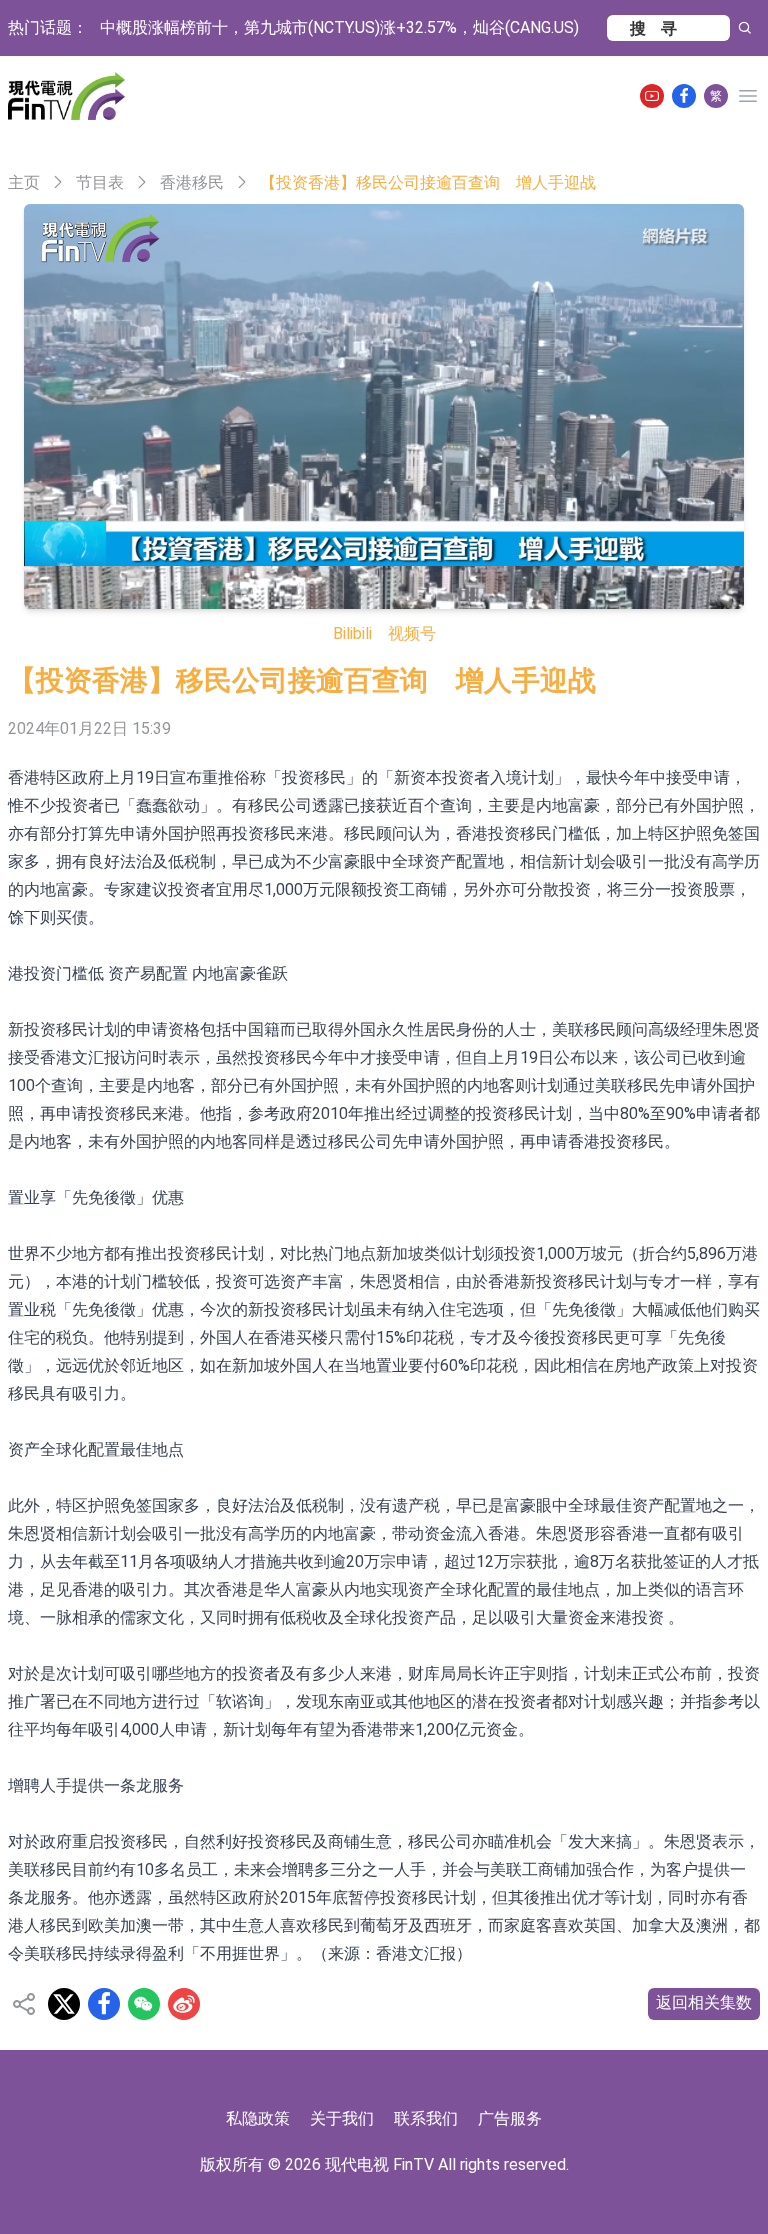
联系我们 (426, 2118)
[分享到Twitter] (64, 2004)
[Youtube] (652, 96)
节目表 (100, 182)
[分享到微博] (184, 2004)
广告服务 (510, 2118)
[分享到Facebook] (104, 2004)
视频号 (412, 633)
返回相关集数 (704, 2002)
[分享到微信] (144, 2004)
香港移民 (192, 182)
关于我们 (342, 2118)
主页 (24, 182)
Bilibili (352, 633)
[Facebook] (684, 96)
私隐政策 (258, 2118)
